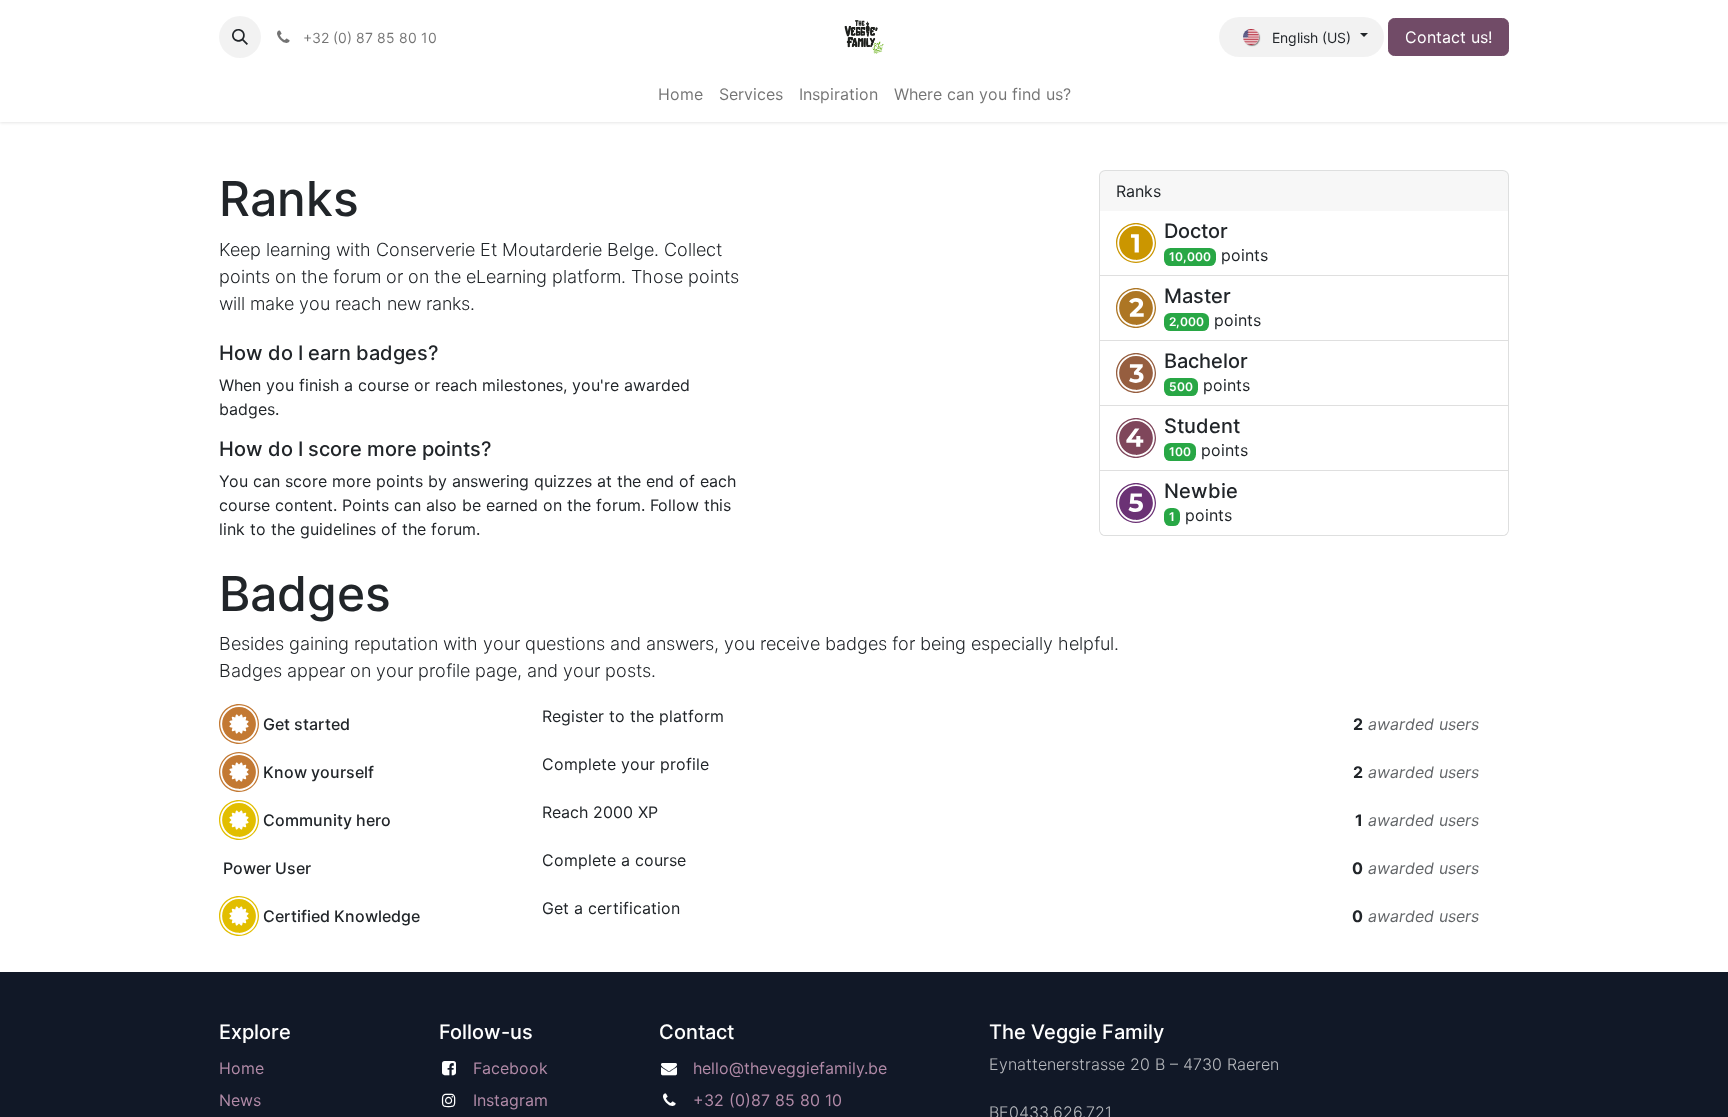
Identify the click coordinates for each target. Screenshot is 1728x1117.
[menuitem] (680, 94)
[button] (240, 37)
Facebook (510, 1068)
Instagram (510, 1100)
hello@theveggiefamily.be (790, 1068)
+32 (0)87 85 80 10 (767, 1100)
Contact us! (1448, 37)
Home (241, 1068)
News (240, 1100)
